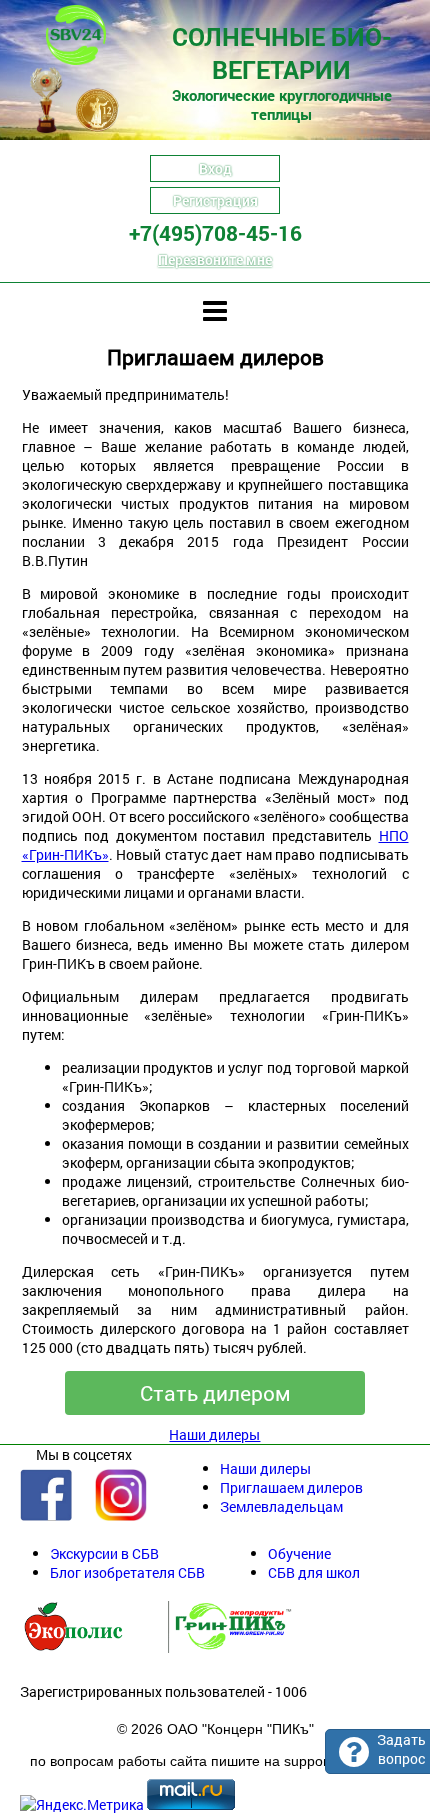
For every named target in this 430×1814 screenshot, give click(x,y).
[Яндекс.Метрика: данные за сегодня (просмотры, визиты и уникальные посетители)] (82, 1804)
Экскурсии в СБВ (104, 1553)
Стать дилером (215, 1393)
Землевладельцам (281, 1506)
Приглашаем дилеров (291, 1487)
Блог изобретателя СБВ (127, 1572)
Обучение (299, 1553)
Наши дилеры (214, 1434)
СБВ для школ (314, 1572)
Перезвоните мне (215, 259)
